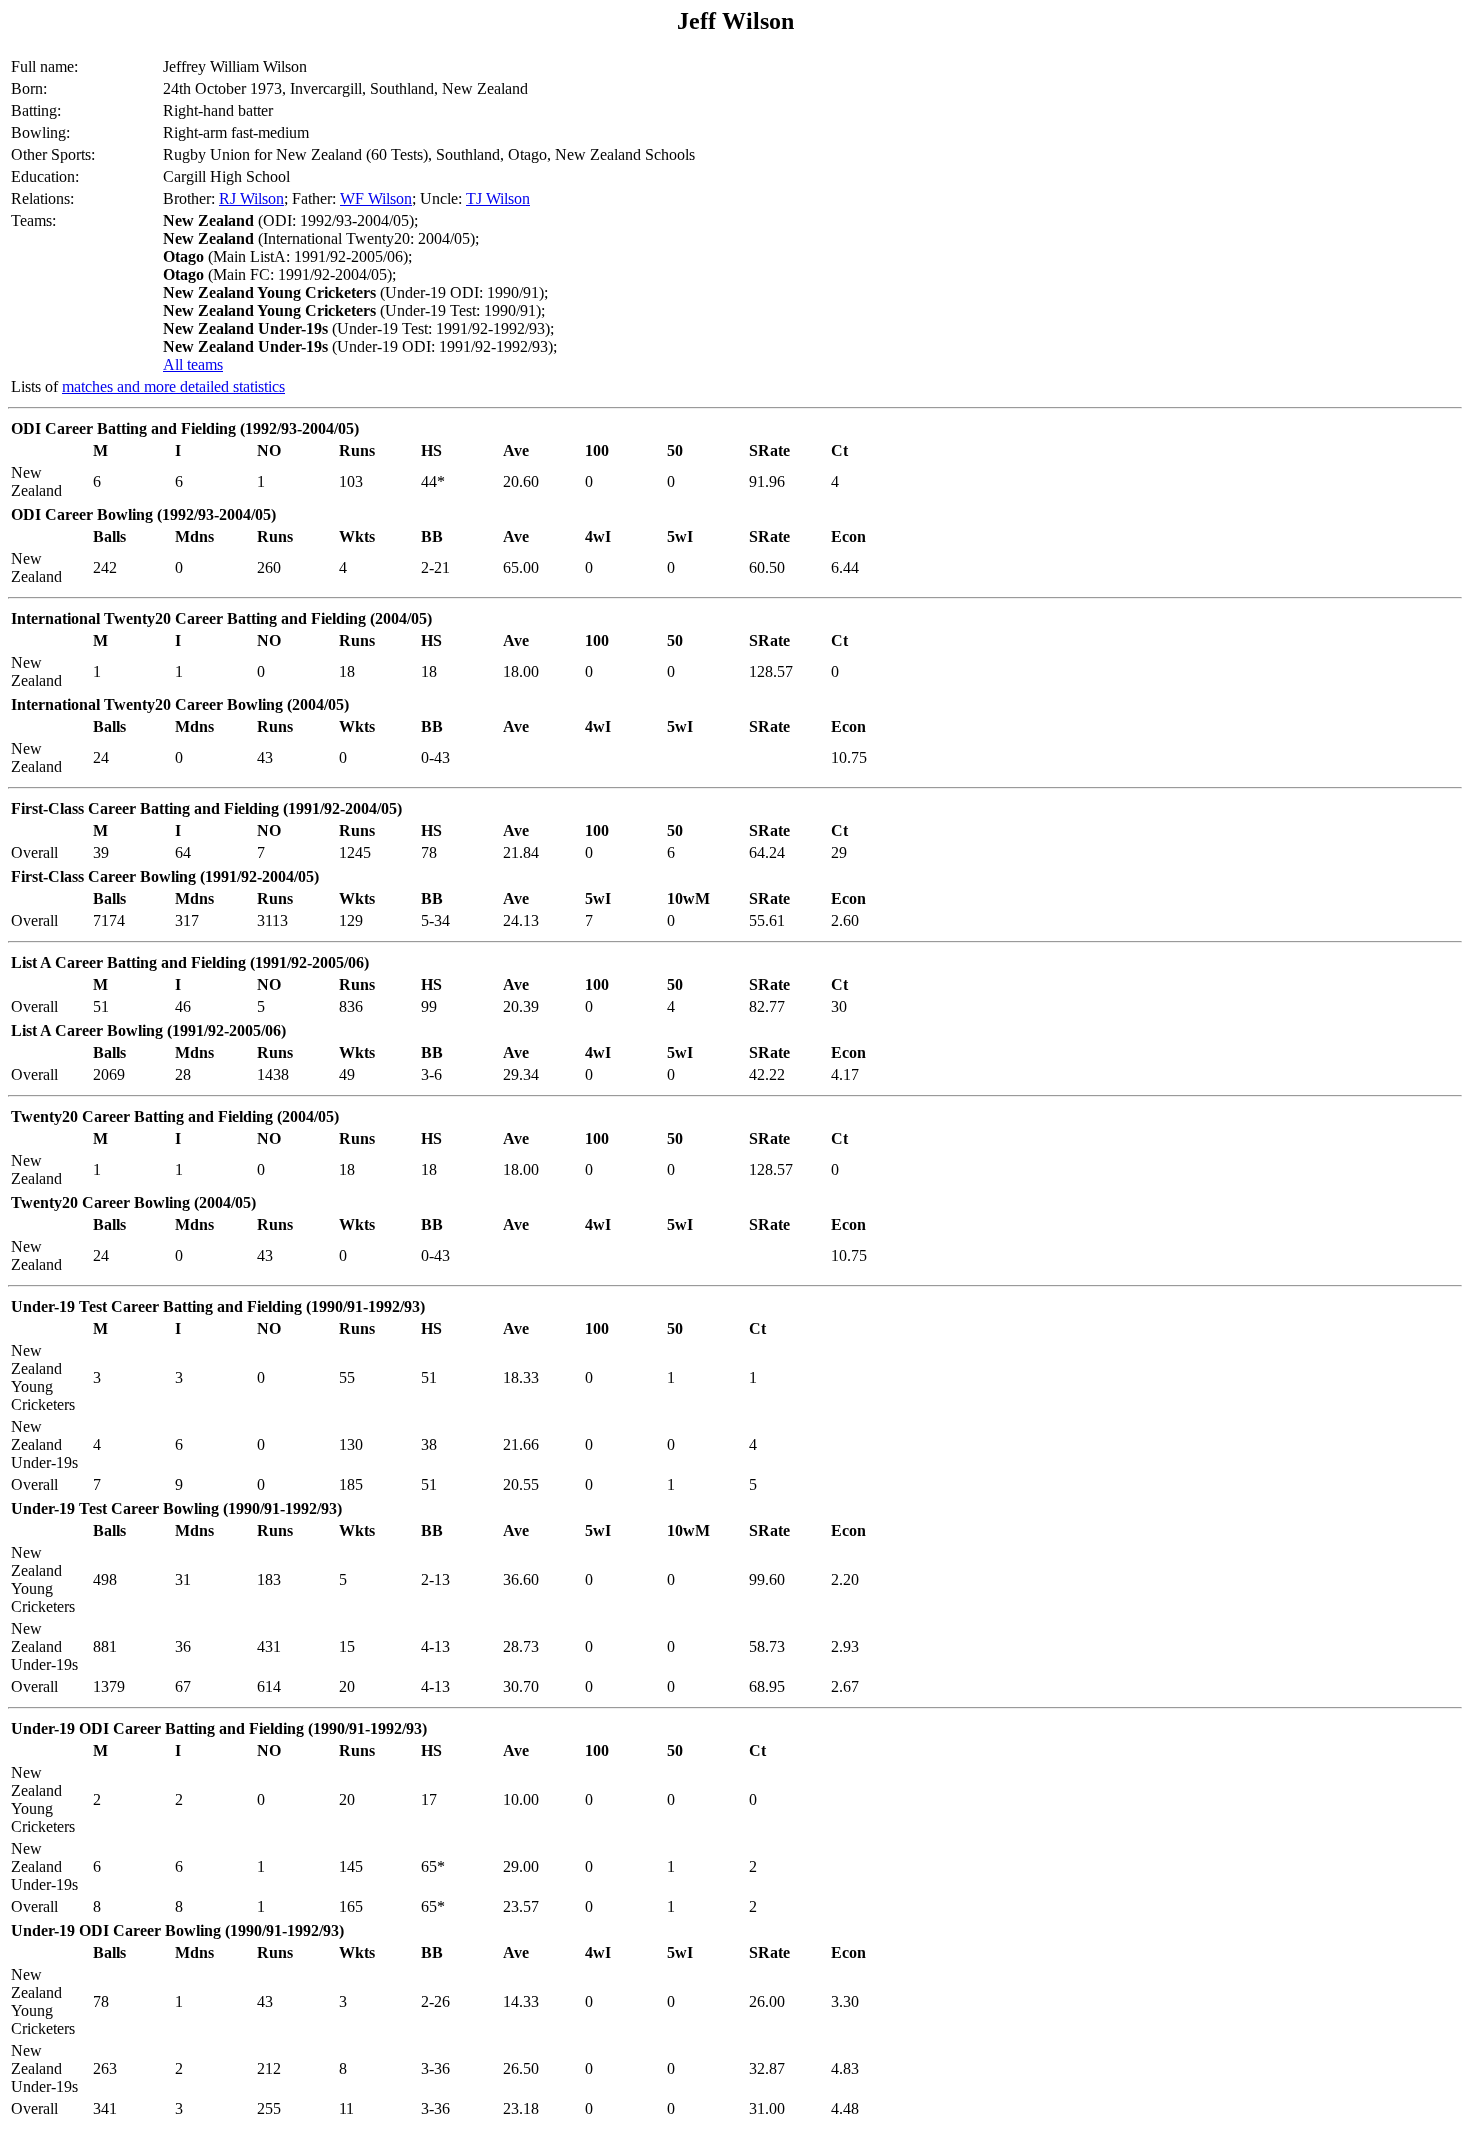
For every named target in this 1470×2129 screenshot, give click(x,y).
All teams (193, 364)
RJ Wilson (251, 198)
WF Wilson (376, 198)
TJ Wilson (498, 198)
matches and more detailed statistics (173, 386)
